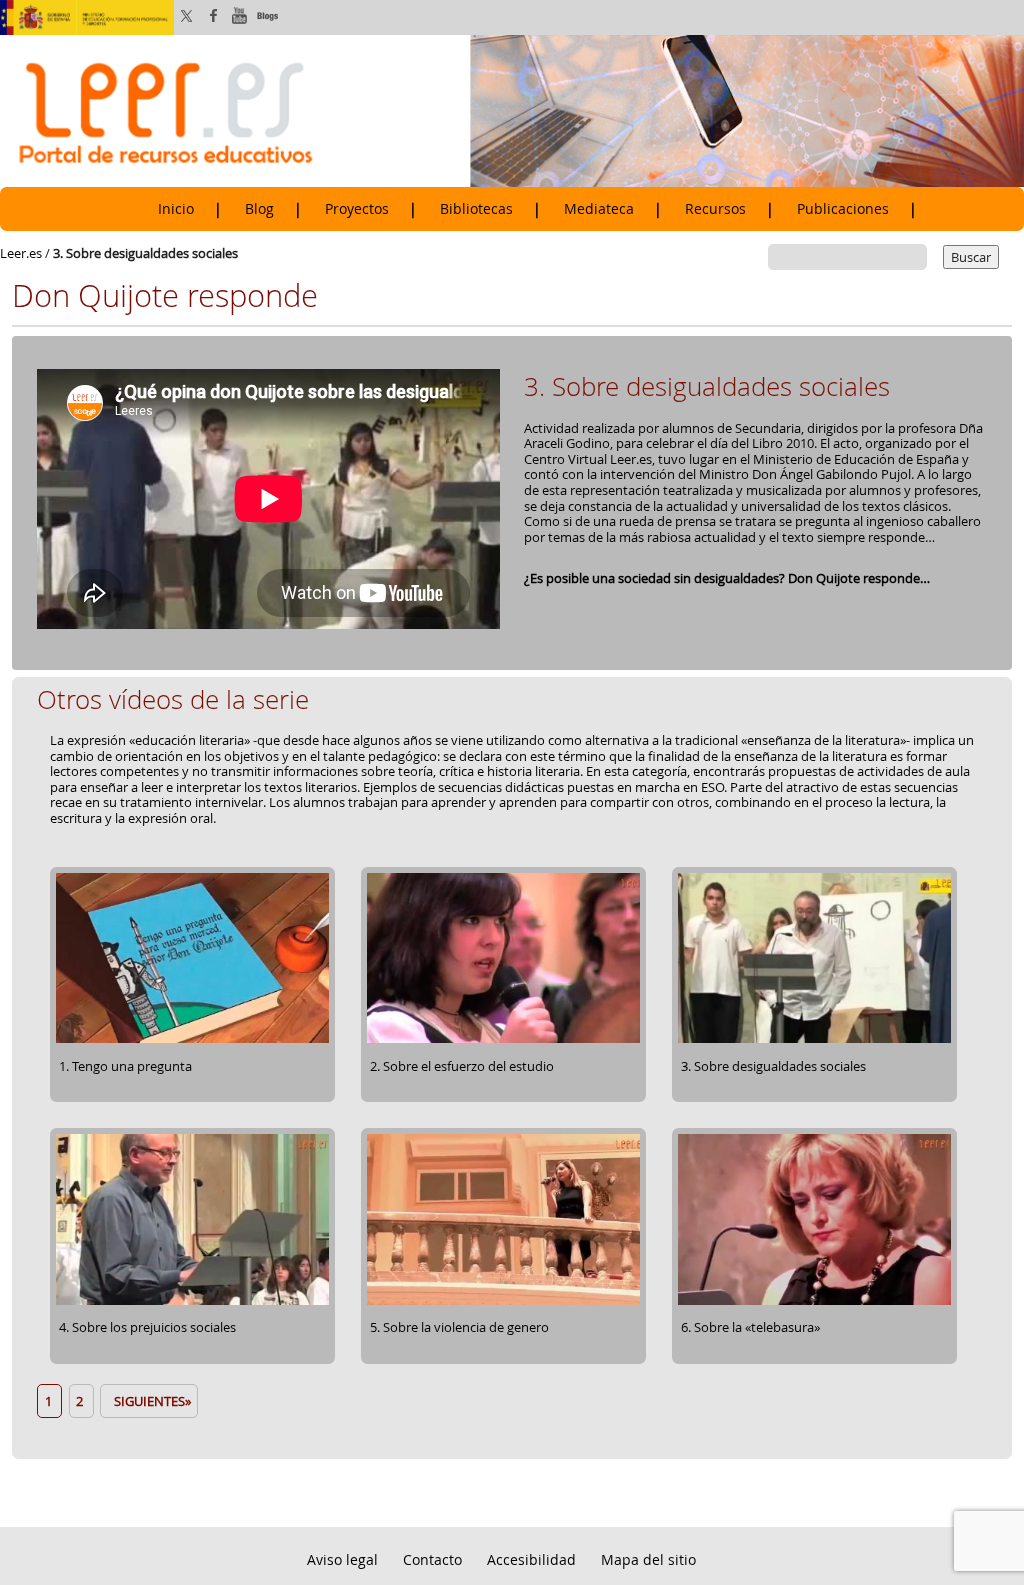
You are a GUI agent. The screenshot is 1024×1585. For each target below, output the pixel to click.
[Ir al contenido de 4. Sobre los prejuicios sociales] (192, 1302)
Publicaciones (843, 209)
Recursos (715, 209)
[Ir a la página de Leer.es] (512, 110)
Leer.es (21, 253)
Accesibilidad (531, 1559)
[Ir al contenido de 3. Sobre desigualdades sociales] (814, 1040)
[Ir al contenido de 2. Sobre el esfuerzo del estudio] (503, 1040)
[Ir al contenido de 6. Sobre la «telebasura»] (814, 1302)
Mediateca (599, 209)
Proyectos (357, 209)
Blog (259, 209)
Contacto (432, 1559)
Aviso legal (342, 1559)
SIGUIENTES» (149, 1401)
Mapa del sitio (648, 1559)
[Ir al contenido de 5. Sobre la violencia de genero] (503, 1302)
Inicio (176, 209)
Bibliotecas (476, 209)
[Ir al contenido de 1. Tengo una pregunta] (192, 1040)
